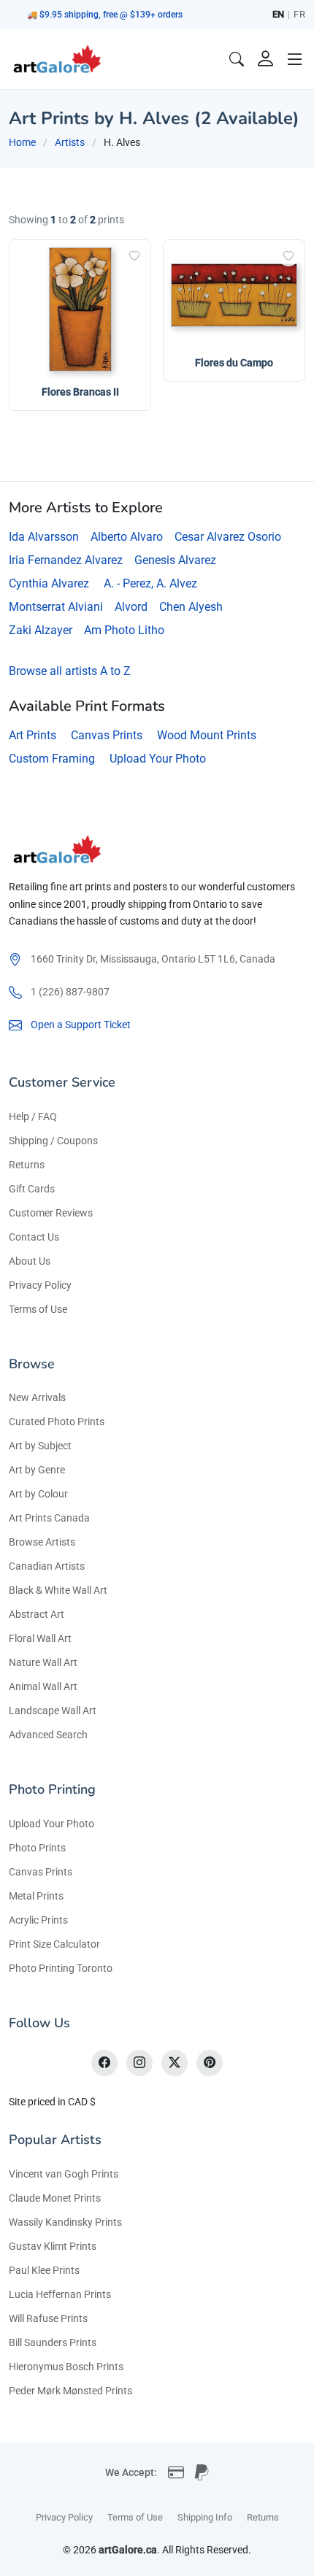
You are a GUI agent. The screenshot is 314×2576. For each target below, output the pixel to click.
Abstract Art (37, 1614)
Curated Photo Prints (57, 1422)
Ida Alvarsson (44, 537)
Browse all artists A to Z (70, 671)
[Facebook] (104, 2063)
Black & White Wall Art (58, 1590)
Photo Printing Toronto (61, 1968)
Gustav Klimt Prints (53, 2246)
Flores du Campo (234, 363)
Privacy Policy (40, 1285)
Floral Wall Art (40, 1638)
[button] (295, 59)
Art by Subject (40, 1446)
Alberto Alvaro (127, 537)
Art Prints (32, 735)
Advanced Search (48, 1735)
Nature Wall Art (43, 1662)
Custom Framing (52, 759)
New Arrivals (37, 1397)
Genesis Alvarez (175, 560)
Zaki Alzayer (41, 630)
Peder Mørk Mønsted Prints (70, 2391)
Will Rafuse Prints (48, 2318)
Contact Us (34, 1237)
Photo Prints (37, 1848)
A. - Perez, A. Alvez (150, 583)
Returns (27, 1165)
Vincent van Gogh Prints (64, 2174)
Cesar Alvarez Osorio (228, 537)
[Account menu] (266, 59)
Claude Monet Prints (55, 2198)
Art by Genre (37, 1470)
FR (299, 14)
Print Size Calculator (54, 1944)
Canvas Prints (107, 735)
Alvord (131, 607)
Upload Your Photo (158, 759)
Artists (70, 142)
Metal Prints (36, 1896)
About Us (30, 1261)
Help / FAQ (33, 1117)
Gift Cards (32, 1189)
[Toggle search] (237, 59)
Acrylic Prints (38, 1920)
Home (22, 142)
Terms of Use (38, 1309)
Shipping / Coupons (53, 1141)
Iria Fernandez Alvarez (66, 560)
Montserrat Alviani (56, 607)
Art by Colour (38, 1494)
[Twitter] (175, 2063)
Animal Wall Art (43, 1686)
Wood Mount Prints (207, 735)
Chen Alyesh (191, 607)
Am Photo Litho (124, 630)
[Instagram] (139, 2063)
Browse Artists (42, 1542)
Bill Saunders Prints (53, 2342)
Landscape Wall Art (53, 1711)
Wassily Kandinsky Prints (65, 2222)
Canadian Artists (47, 1566)
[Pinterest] (210, 2063)
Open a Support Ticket (81, 1025)
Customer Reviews (51, 1213)
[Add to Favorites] (134, 256)
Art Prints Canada (49, 1518)
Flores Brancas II (80, 392)
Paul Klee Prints (44, 2270)
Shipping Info (205, 2517)
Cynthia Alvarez (49, 583)
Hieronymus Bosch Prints (66, 2367)
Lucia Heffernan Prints (60, 2294)
